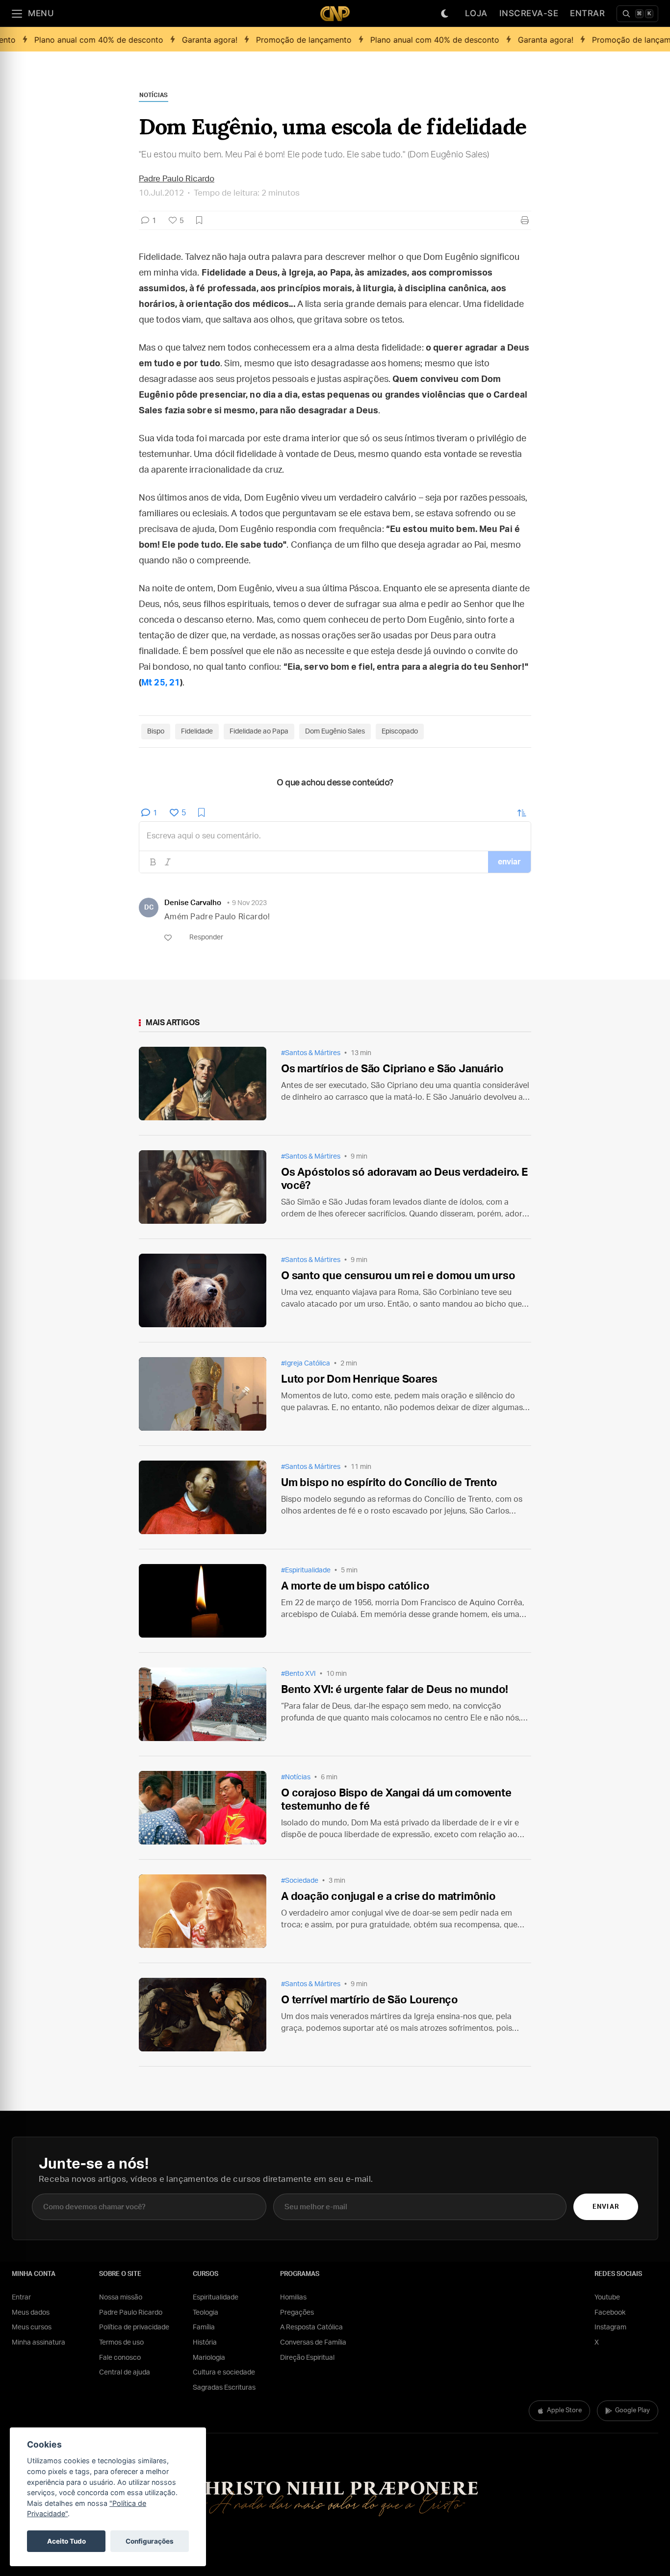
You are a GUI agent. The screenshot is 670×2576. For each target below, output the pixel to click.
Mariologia (209, 2358)
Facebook (610, 2313)
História (205, 2343)
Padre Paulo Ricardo (131, 2313)
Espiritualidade (216, 2298)
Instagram (610, 2327)
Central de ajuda (125, 2373)
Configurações (150, 2541)
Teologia (206, 2313)
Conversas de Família (313, 2343)
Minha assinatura (39, 2343)
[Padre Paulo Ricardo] (335, 13)
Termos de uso (121, 2343)
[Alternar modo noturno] (445, 14)
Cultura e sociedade (224, 2373)
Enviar (606, 2207)
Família (204, 2327)
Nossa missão (121, 2298)
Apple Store (564, 2411)
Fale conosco (120, 2358)
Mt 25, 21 (161, 683)
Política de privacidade (134, 2327)
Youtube (607, 2298)
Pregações (297, 2313)
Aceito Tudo (66, 2541)
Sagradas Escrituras (224, 2388)
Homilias (293, 2298)
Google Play (632, 2411)
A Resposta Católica (311, 2327)
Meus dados (31, 2313)
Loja (476, 13)
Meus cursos (32, 2327)
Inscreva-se (529, 13)
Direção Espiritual (307, 2358)
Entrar (587, 13)
